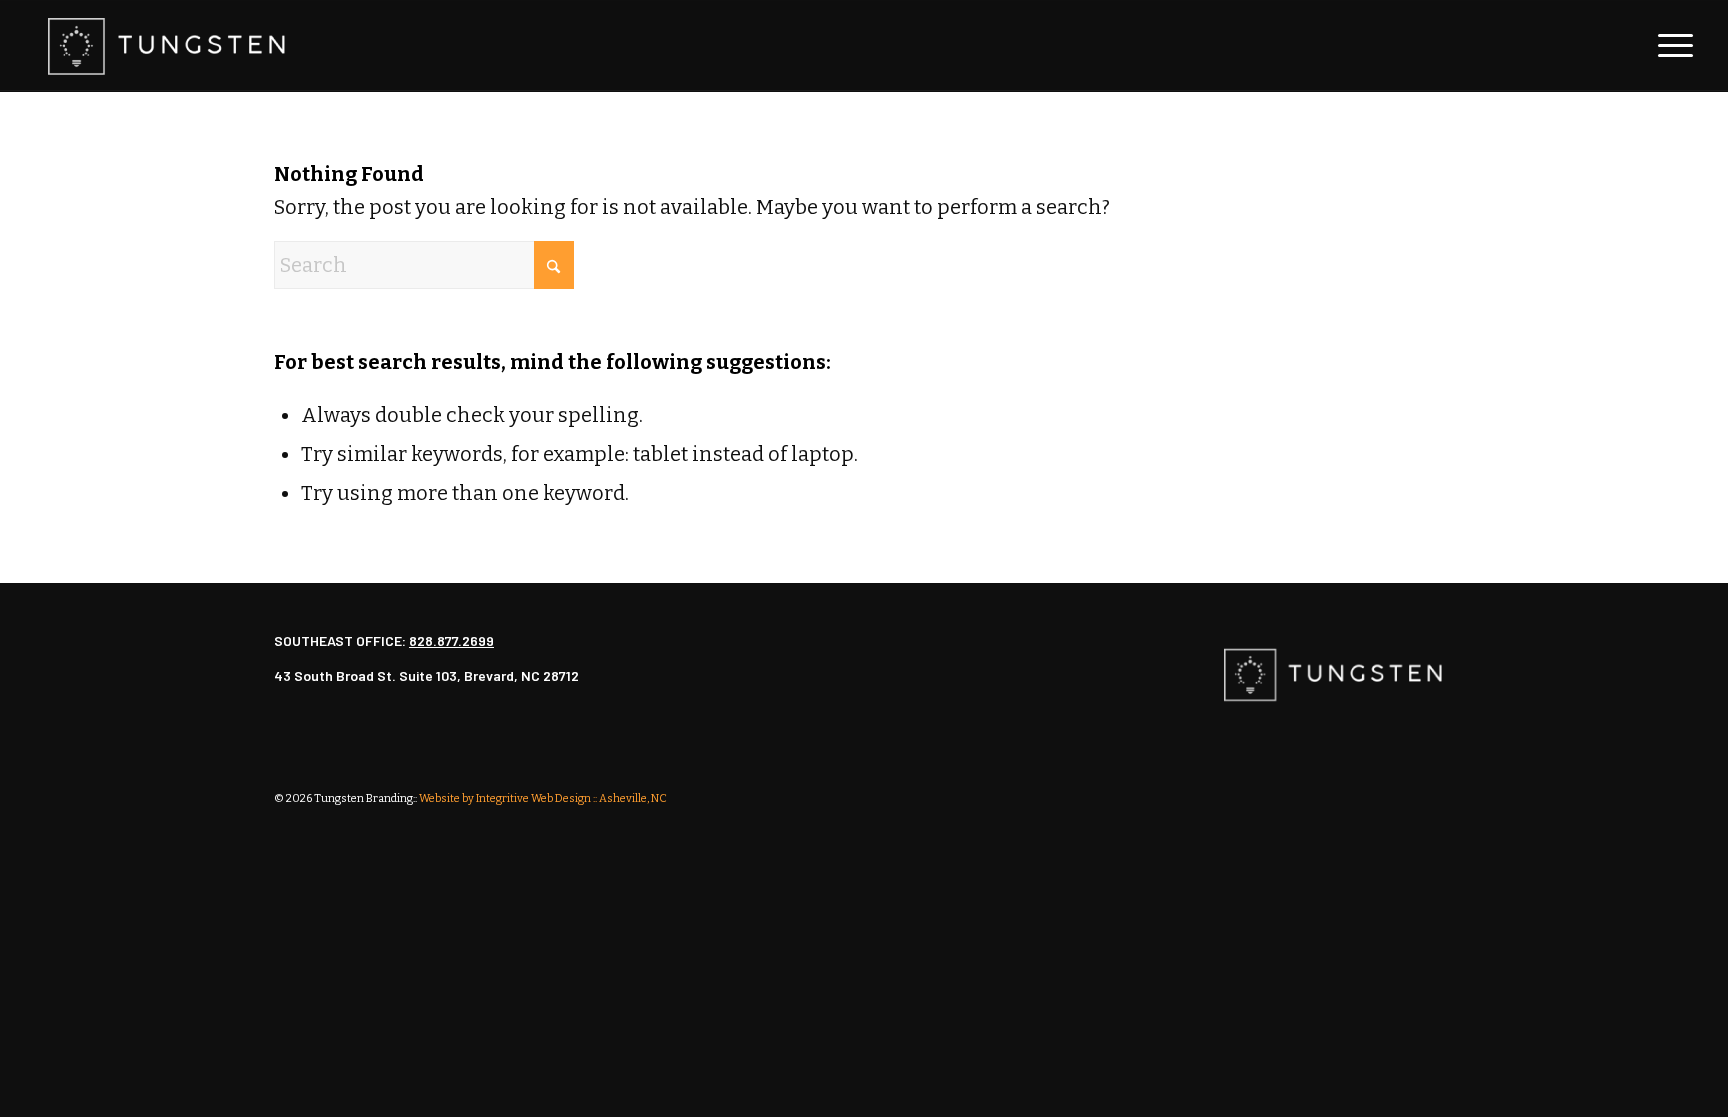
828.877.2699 (451, 640)
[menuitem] (1669, 46)
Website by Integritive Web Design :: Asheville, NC (543, 798)
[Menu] (1669, 46)
